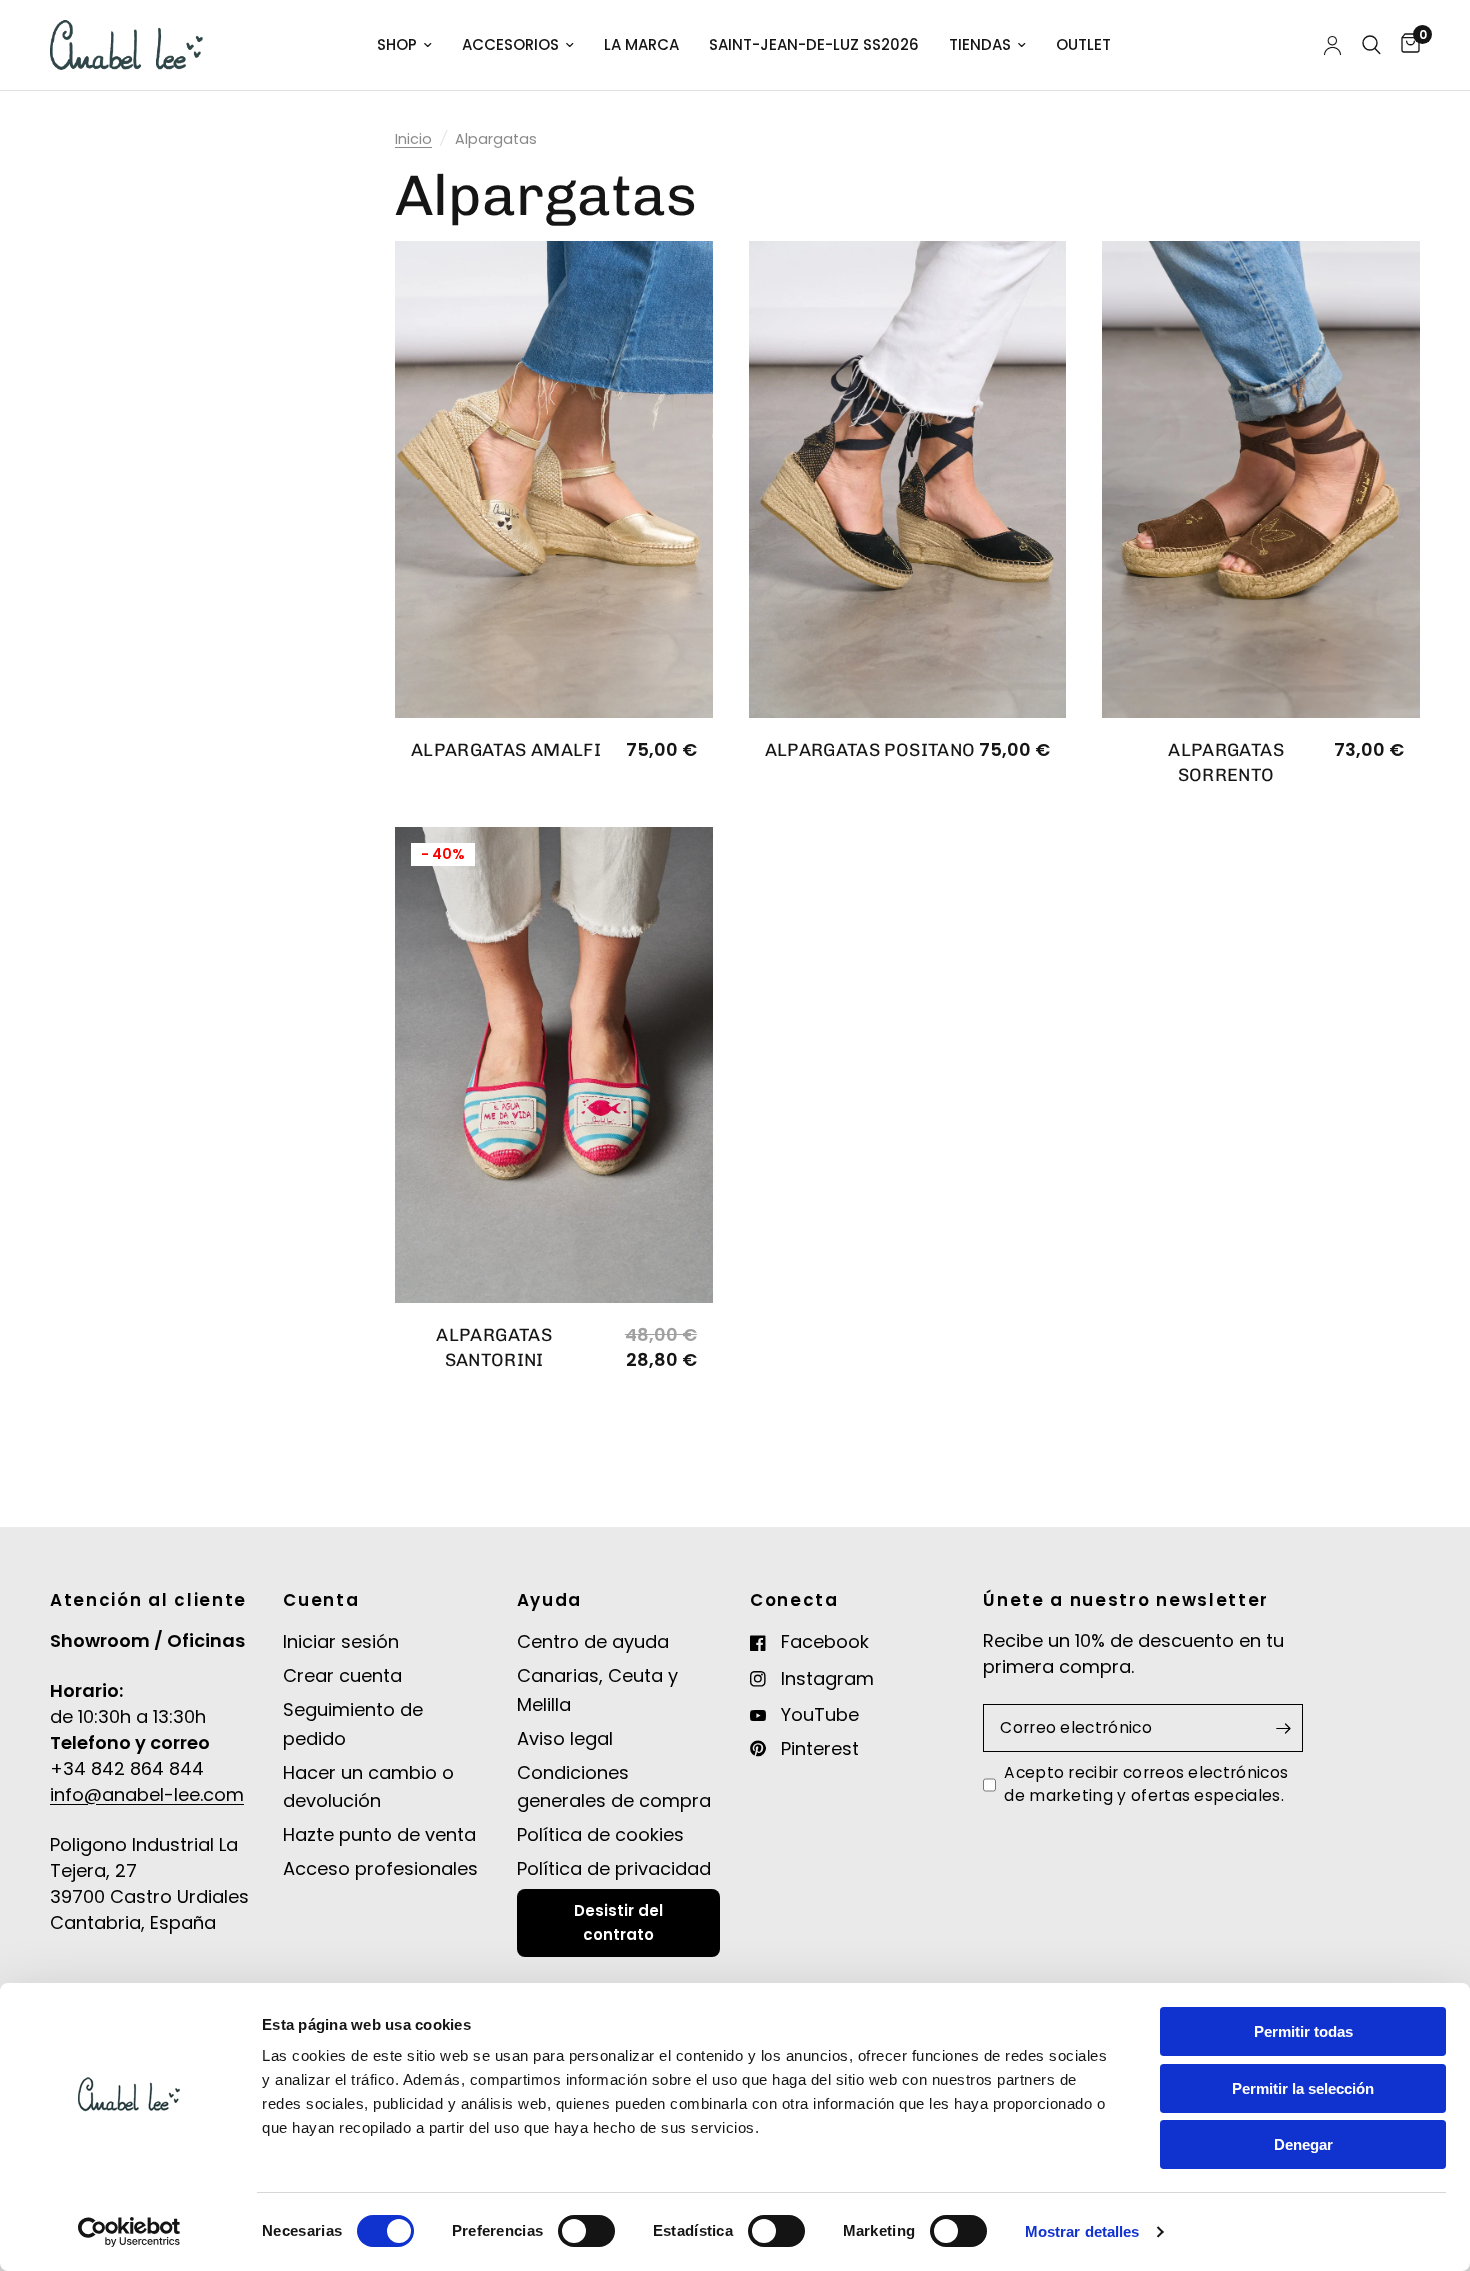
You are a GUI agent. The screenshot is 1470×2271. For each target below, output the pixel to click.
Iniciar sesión (341, 1641)
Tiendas (980, 44)
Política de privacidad (614, 1868)
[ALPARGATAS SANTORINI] (554, 1065)
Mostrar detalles (1082, 2231)
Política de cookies (600, 1834)
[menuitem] (404, 45)
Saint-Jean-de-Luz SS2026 (814, 44)
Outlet (1083, 44)
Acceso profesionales (380, 1868)
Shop (397, 44)
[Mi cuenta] (1332, 45)
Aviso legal (565, 1738)
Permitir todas (1303, 2031)
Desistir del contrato (618, 1922)
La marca (641, 44)
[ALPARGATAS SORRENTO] (1261, 479)
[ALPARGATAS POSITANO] (908, 479)
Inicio (413, 139)
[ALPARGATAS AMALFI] (554, 479)
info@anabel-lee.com (147, 1794)
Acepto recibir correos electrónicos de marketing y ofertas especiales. (1146, 1783)
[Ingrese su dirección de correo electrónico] (1283, 1728)
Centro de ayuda (593, 1641)
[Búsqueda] (1371, 45)
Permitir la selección (1303, 2088)
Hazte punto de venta (379, 1834)
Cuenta (321, 1600)
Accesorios (510, 44)
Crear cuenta (342, 1675)
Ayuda (549, 1600)
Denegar (1303, 2144)
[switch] (586, 2231)
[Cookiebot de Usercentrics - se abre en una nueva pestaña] (129, 2232)
